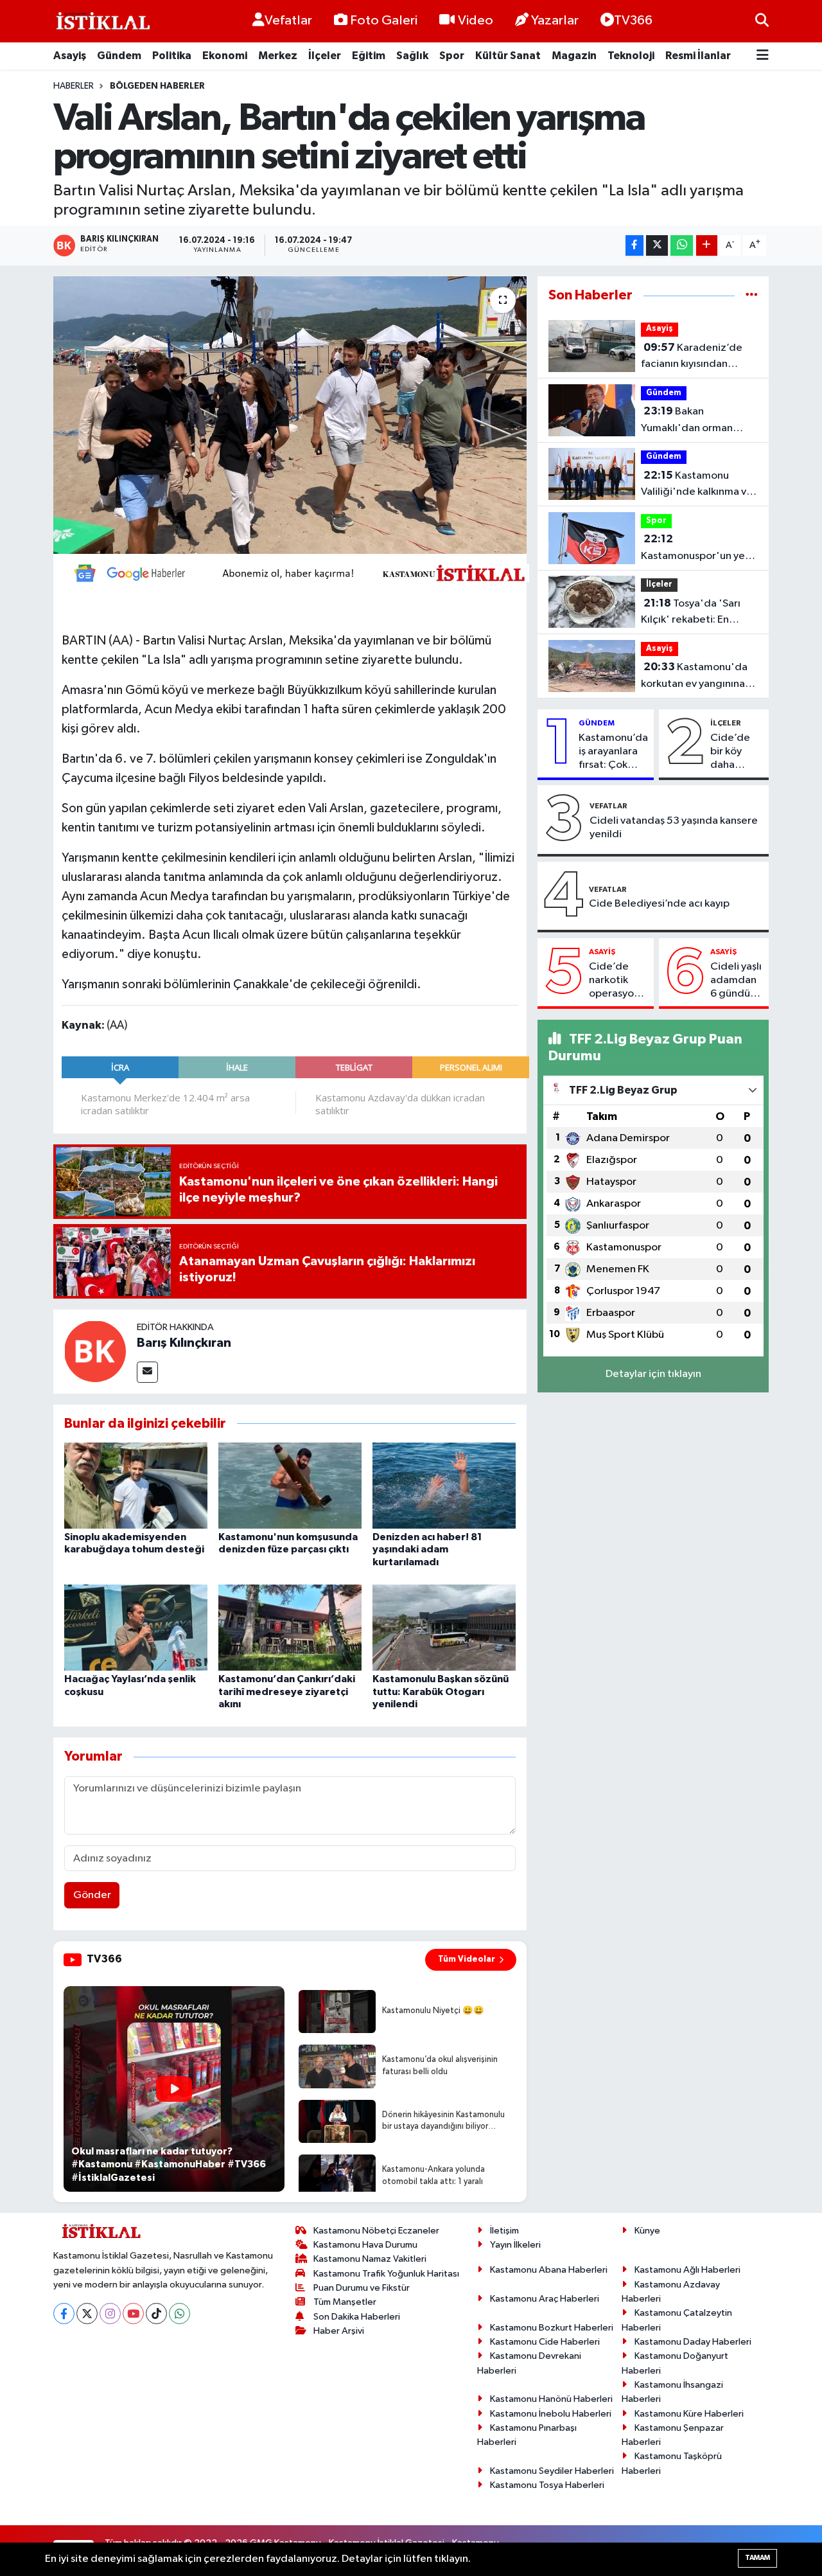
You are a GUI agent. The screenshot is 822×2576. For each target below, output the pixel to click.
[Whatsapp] (179, 2314)
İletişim (504, 2231)
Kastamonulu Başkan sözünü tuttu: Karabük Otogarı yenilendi (441, 1691)
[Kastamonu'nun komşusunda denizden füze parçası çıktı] (290, 1485)
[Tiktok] (156, 2314)
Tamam (757, 2558)
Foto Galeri (384, 21)
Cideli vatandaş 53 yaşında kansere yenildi (674, 828)
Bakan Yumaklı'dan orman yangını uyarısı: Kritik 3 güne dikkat (693, 421)
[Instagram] (110, 2314)
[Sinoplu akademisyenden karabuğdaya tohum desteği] (136, 1485)
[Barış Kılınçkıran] (95, 1351)
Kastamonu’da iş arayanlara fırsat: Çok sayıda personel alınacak (613, 752)
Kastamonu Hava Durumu (365, 2245)
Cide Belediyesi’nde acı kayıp (659, 904)
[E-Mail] (147, 1372)
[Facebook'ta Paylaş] (634, 246)
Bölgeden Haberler (157, 86)
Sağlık (412, 56)
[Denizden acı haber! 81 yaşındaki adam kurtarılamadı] (444, 1485)
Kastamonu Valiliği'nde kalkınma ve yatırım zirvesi (697, 485)
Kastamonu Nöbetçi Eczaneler (376, 2231)
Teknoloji (631, 56)
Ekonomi (225, 56)
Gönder (92, 1895)
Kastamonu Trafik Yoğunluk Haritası (386, 2274)
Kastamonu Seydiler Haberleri (552, 2471)
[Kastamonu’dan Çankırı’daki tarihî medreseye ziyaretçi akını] (290, 1627)
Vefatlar (288, 21)
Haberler (74, 86)
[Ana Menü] (763, 56)
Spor (452, 56)
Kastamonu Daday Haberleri (693, 2342)
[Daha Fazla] (707, 246)
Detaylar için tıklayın (653, 1374)
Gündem (119, 56)
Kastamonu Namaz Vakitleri (370, 2259)
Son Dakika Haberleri (357, 2317)
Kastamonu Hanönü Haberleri (551, 2399)
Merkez (278, 56)
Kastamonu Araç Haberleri (545, 2299)
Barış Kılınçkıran (184, 1343)
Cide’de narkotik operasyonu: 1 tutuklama (618, 981)
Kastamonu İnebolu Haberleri (551, 2414)
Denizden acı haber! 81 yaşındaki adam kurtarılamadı (427, 1549)
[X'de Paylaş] (657, 246)
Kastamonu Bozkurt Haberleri (552, 2328)
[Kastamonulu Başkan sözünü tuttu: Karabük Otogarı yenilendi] (444, 1627)
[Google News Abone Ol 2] (295, 573)
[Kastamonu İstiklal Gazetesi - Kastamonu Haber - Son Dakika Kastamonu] (101, 22)
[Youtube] (133, 2314)
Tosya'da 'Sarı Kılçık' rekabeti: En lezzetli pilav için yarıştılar (691, 613)
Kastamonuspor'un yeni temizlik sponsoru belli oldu (697, 549)
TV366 (633, 21)
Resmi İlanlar (698, 56)
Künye (647, 2231)
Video (476, 21)
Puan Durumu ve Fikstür (362, 2288)
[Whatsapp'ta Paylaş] (682, 246)
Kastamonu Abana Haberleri (549, 2270)
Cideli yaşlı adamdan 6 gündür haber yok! (736, 981)
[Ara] (762, 21)
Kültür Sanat (508, 56)
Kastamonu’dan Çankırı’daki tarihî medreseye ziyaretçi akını (287, 1691)
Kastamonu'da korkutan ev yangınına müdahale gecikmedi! (694, 677)
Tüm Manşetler (345, 2302)
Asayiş (70, 56)
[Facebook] (64, 2314)
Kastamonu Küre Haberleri (689, 2414)
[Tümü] (752, 295)
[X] (87, 2314)
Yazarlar (555, 21)
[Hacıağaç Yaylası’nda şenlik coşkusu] (136, 1627)
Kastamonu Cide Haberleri (545, 2342)
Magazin (574, 56)
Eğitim (369, 56)
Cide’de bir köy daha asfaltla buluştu (730, 752)
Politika (172, 56)
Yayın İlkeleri (515, 2245)
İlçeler (325, 56)
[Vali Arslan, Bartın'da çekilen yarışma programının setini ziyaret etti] (290, 415)
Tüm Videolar (467, 1959)
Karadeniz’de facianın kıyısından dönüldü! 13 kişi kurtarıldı (692, 357)
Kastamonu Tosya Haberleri (547, 2485)
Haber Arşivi (339, 2331)
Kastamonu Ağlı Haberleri (687, 2270)
